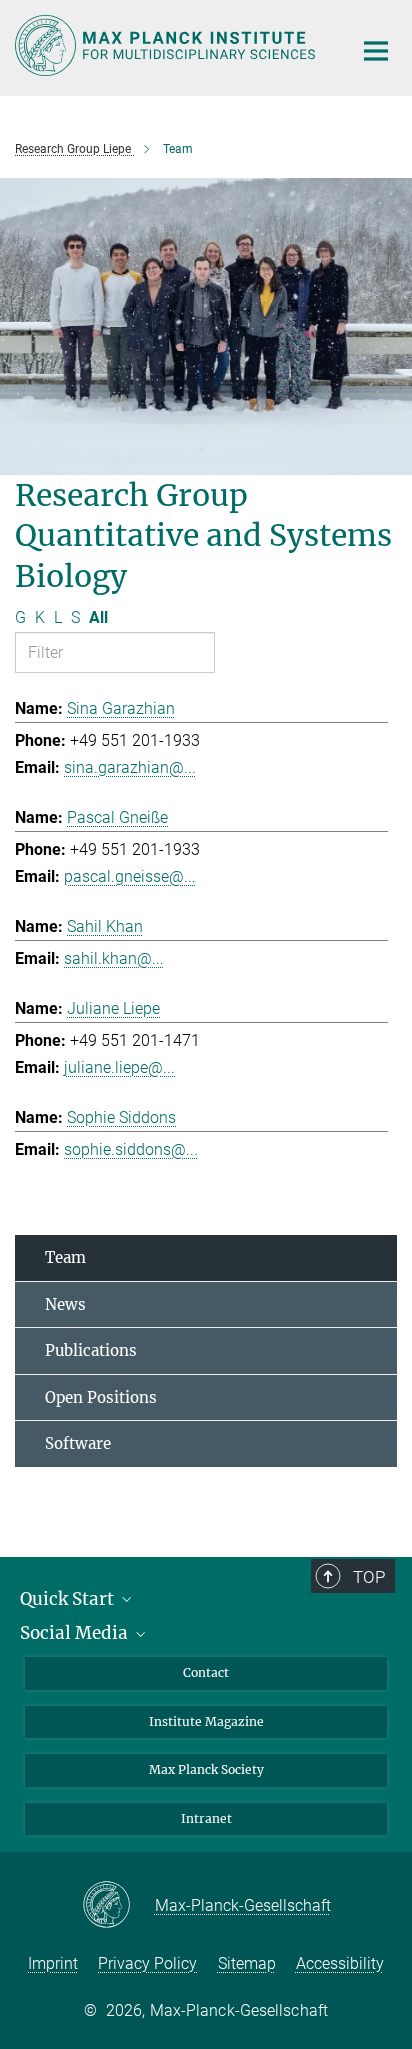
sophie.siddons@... (131, 1149)
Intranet (206, 1818)
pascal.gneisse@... (130, 876)
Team (65, 1257)
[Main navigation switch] (376, 51)
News (65, 1304)
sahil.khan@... (114, 958)
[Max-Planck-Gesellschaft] (118, 1906)
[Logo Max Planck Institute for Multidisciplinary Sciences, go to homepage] (168, 45)
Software (78, 1443)
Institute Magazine (206, 1721)
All (98, 617)
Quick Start (69, 1599)
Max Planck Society (206, 1769)
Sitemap (247, 1963)
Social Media (76, 1633)
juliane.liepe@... (119, 1067)
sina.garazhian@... (130, 767)
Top (369, 1577)
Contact (206, 1672)
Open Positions (101, 1397)
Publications (91, 1350)
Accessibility (340, 1963)
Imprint (53, 1963)
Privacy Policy (147, 1963)
